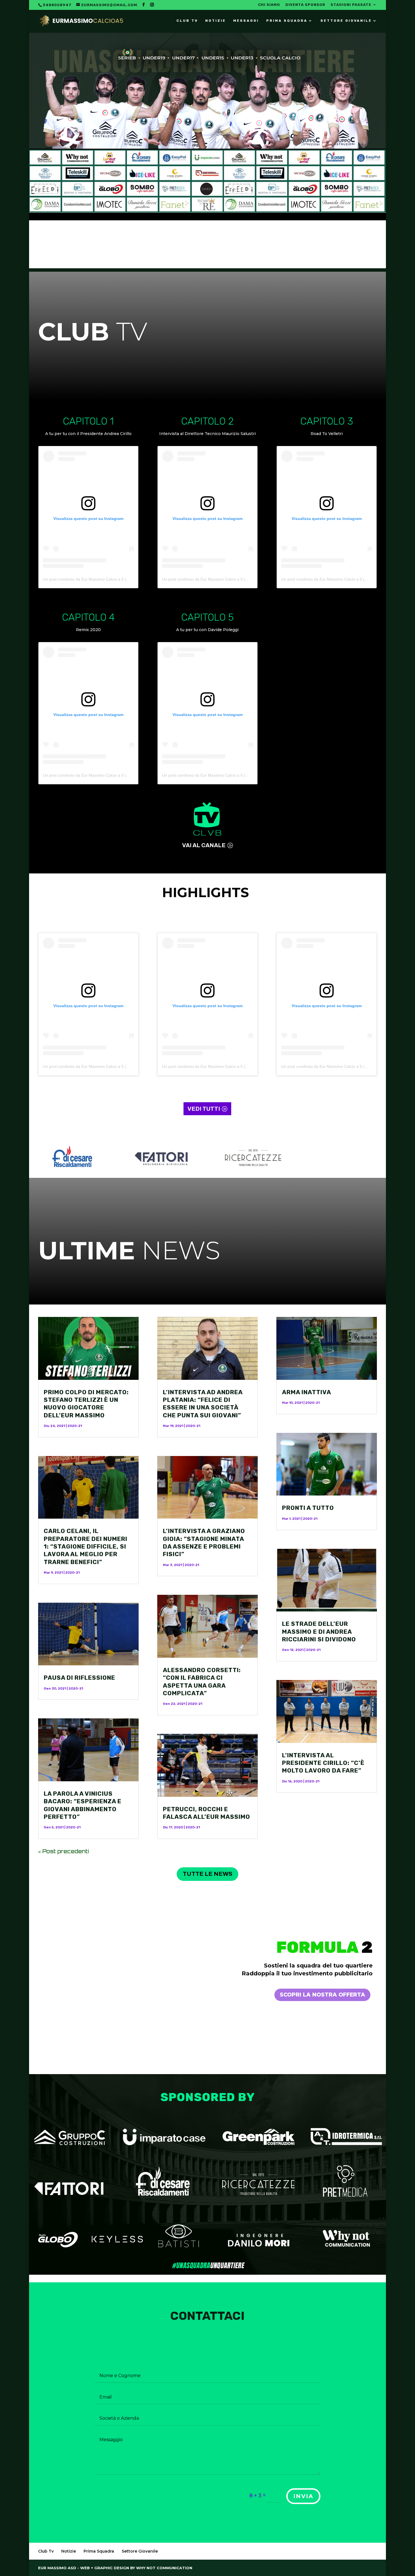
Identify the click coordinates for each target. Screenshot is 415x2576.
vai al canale (204, 845)
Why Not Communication (164, 2568)
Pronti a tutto (308, 1508)
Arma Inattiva (307, 1392)
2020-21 (75, 1426)
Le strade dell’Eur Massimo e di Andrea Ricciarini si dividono (319, 1631)
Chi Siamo (269, 5)
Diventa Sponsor (305, 5)
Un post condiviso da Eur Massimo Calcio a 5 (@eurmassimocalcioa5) (106, 579)
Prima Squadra (287, 21)
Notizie (216, 21)
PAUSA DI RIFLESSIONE (79, 1678)
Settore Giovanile (346, 21)
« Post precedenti (64, 1851)
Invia (303, 2496)
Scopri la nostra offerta (322, 1995)
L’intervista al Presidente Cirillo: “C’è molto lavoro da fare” (323, 1763)
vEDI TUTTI (204, 1109)
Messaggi (246, 21)
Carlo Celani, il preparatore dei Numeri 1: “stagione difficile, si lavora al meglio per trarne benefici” (86, 1546)
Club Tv (187, 21)
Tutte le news (207, 1874)
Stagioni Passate (351, 5)
